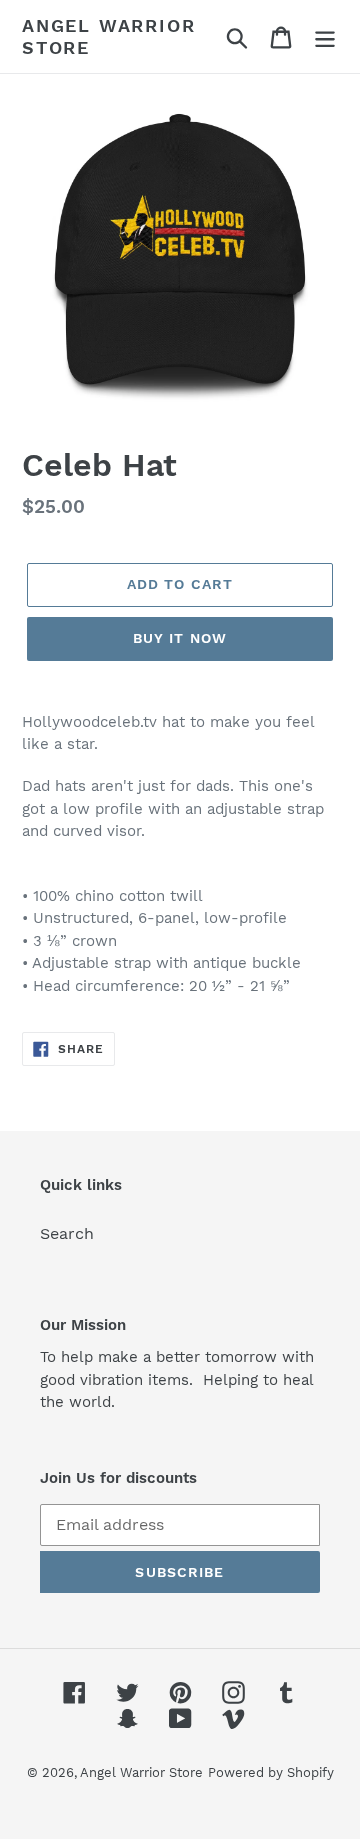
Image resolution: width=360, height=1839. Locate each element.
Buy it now (180, 638)
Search (67, 1233)
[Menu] (325, 36)
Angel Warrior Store (108, 36)
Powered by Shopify (271, 1772)
